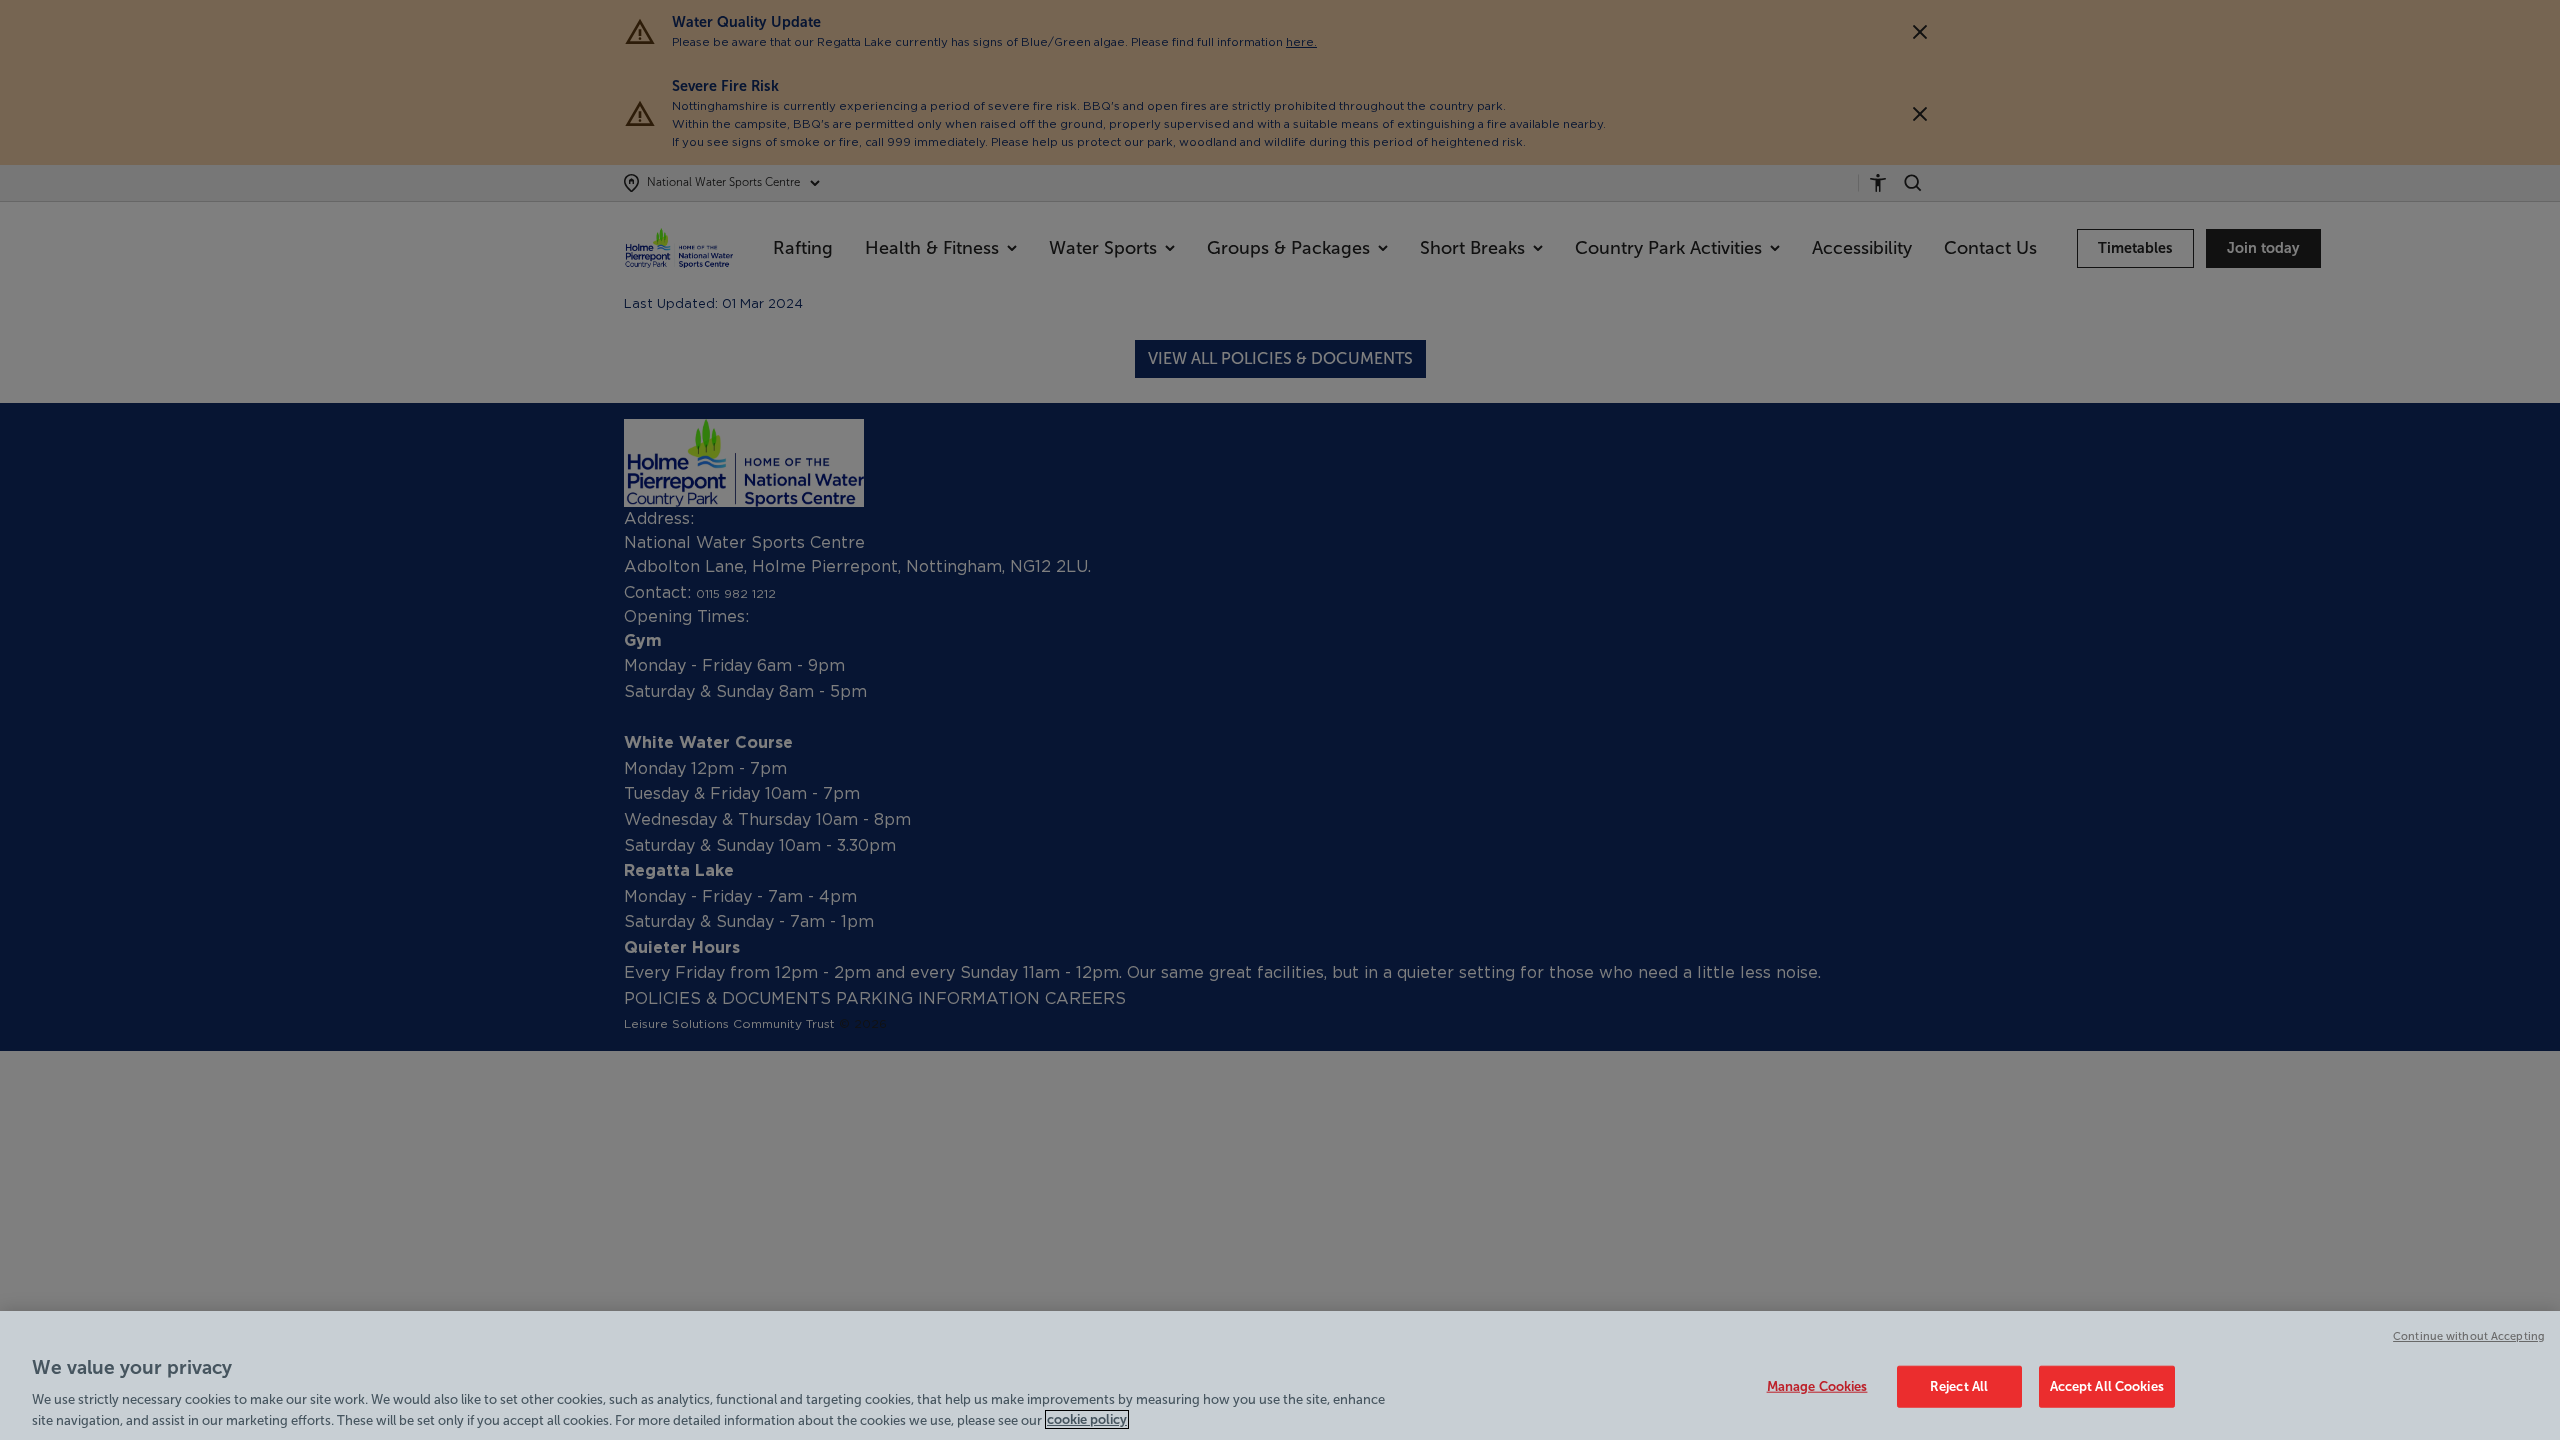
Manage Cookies (1817, 1386)
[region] (1280, 1375)
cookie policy (1087, 1419)
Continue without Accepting (2469, 1336)
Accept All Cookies (2107, 1386)
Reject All (1959, 1386)
